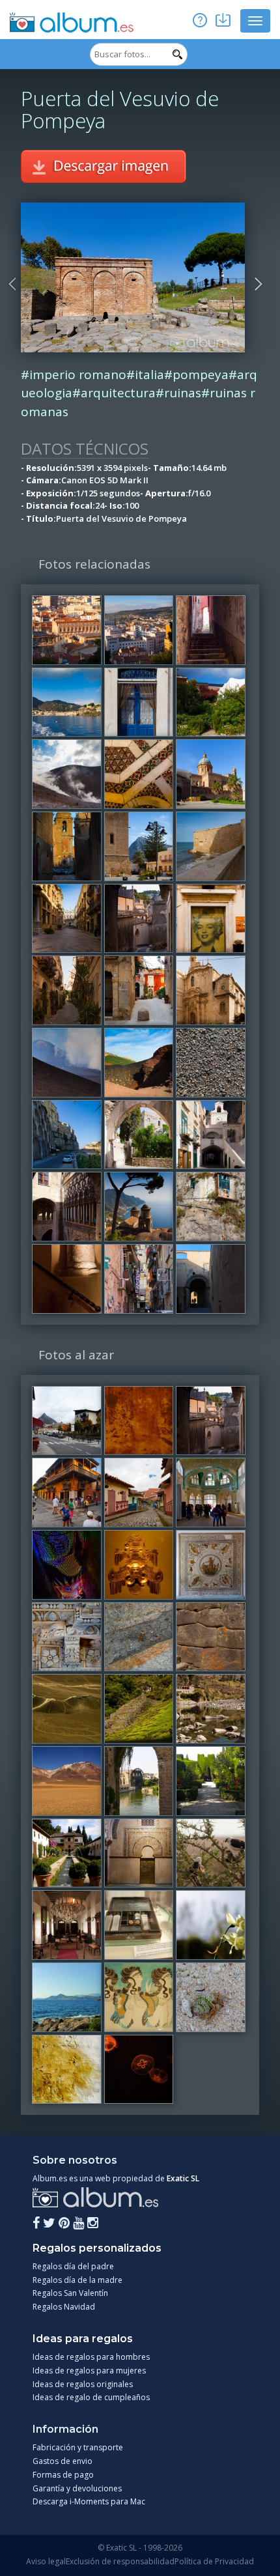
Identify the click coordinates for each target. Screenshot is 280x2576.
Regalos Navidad (64, 2307)
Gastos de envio (63, 2461)
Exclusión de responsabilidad (120, 2561)
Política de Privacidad (214, 2561)
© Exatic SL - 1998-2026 (140, 2548)
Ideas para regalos (83, 2339)
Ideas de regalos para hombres (91, 2357)
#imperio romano (74, 375)
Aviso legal (46, 2561)
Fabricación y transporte (78, 2447)
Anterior (14, 284)
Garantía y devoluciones (77, 2488)
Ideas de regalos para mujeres (89, 2371)
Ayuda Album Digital (199, 19)
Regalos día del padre (73, 2266)
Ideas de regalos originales (83, 2384)
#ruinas (178, 393)
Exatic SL (183, 2178)
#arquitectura (114, 393)
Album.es (72, 23)
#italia (145, 375)
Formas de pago (63, 2475)
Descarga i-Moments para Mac (89, 2501)
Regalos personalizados (97, 2248)
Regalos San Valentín (70, 2293)
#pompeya (196, 375)
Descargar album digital (221, 19)
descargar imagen (104, 166)
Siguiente (259, 284)
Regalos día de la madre (77, 2280)
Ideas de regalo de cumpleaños (91, 2397)
